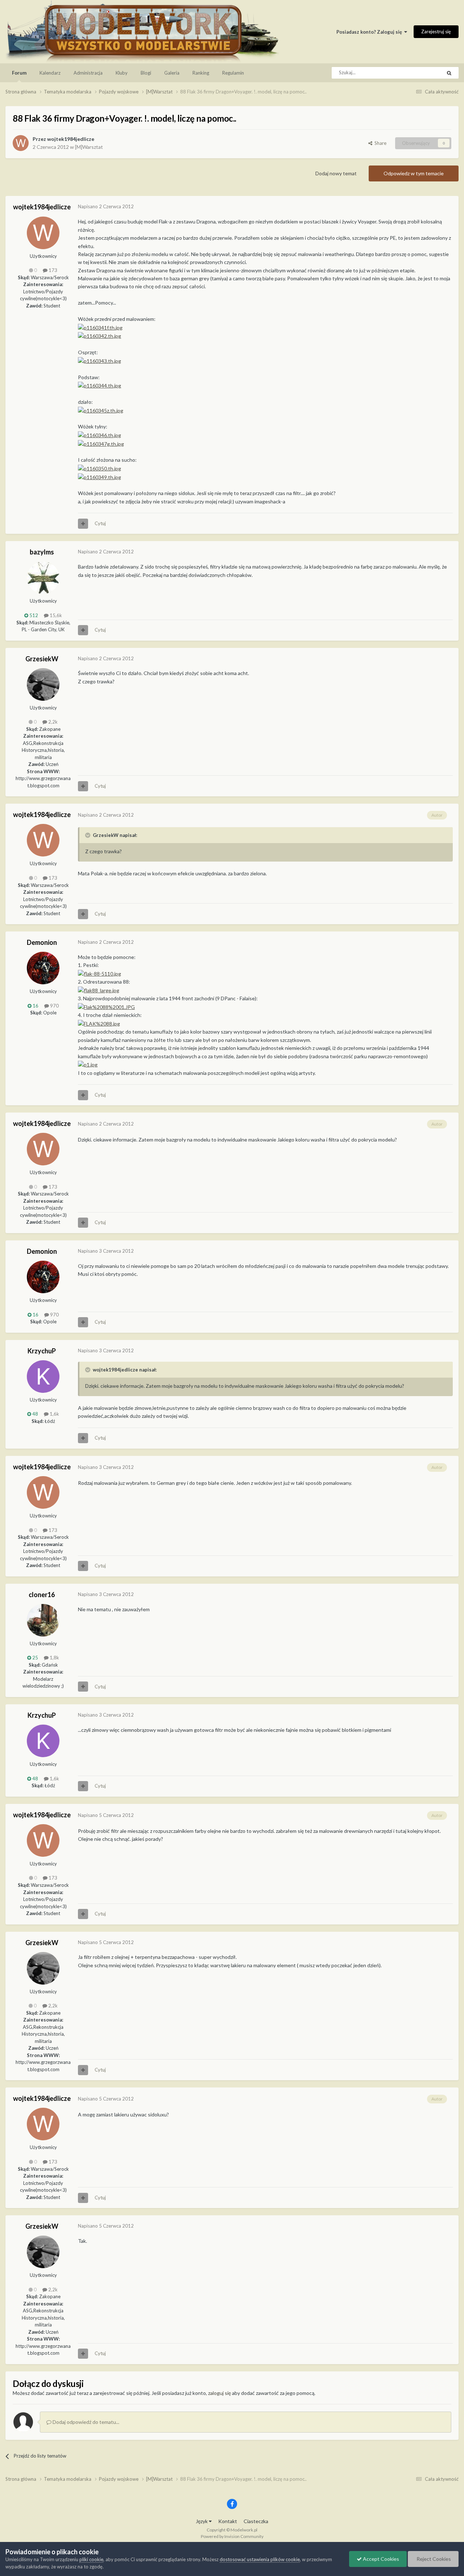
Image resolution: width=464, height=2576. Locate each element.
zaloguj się (219, 2393)
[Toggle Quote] (88, 835)
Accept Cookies (380, 2559)
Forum (19, 73)
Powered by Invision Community (232, 2536)
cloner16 (42, 1595)
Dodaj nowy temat (336, 173)
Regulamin (233, 73)
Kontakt (228, 2521)
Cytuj (100, 523)
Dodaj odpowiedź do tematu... (85, 2422)
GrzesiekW (42, 659)
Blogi (146, 73)
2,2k (52, 722)
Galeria (172, 73)
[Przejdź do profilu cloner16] (43, 1620)
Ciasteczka (256, 2521)
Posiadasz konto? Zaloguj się (370, 32)
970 (54, 1006)
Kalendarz (50, 73)
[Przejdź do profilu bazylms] (43, 578)
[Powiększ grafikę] (100, 973)
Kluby (122, 73)
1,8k (54, 1658)
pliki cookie (91, 2559)
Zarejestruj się (436, 32)
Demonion (42, 942)
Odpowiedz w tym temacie (414, 173)
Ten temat (422, 73)
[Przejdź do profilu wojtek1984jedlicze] (21, 143)
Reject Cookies (433, 2559)
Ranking (201, 73)
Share (379, 143)
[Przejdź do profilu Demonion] (43, 968)
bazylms (42, 552)
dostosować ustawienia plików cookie (260, 2559)
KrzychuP (42, 1351)
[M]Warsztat (89, 147)
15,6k (55, 615)
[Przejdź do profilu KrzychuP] (43, 1377)
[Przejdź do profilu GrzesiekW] (43, 684)
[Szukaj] (449, 73)
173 (52, 270)
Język (202, 2521)
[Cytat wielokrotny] (83, 524)
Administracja (88, 73)
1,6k (54, 1414)
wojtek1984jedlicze (71, 139)
